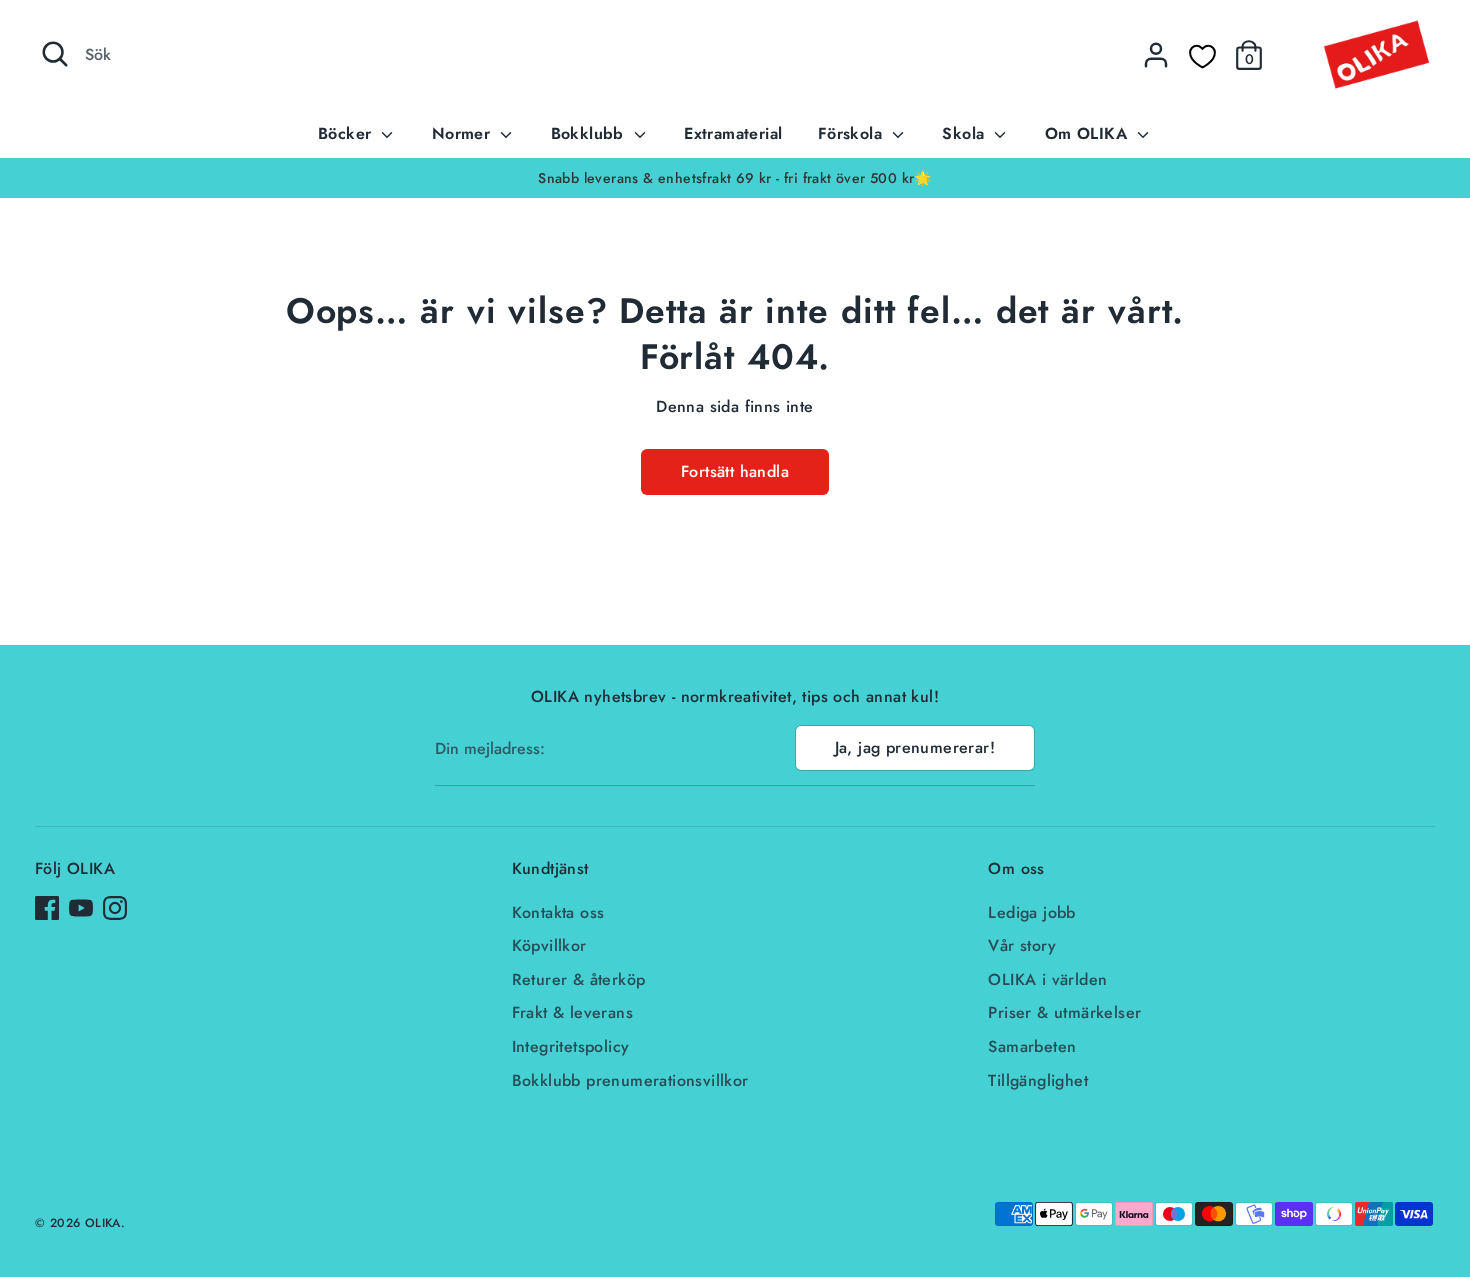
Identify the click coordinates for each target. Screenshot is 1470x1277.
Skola (965, 133)
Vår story (1022, 945)
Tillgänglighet (1038, 1080)
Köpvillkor (549, 945)
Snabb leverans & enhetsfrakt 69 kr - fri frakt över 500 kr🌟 (735, 178)
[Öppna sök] (55, 54)
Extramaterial (733, 133)
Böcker (347, 133)
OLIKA (103, 1223)
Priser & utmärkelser (1064, 1012)
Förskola (853, 133)
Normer (464, 133)
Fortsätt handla (735, 471)
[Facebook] (47, 908)
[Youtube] (81, 908)
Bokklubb (590, 133)
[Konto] (1156, 55)
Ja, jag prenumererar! (915, 747)
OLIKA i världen (1047, 979)
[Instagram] (115, 908)
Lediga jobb (1031, 912)
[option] (735, 178)
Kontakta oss (558, 912)
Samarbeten (1032, 1046)
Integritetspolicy (571, 1046)
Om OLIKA (1089, 133)
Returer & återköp (579, 979)
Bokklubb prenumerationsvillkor (630, 1080)
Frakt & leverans (572, 1012)
